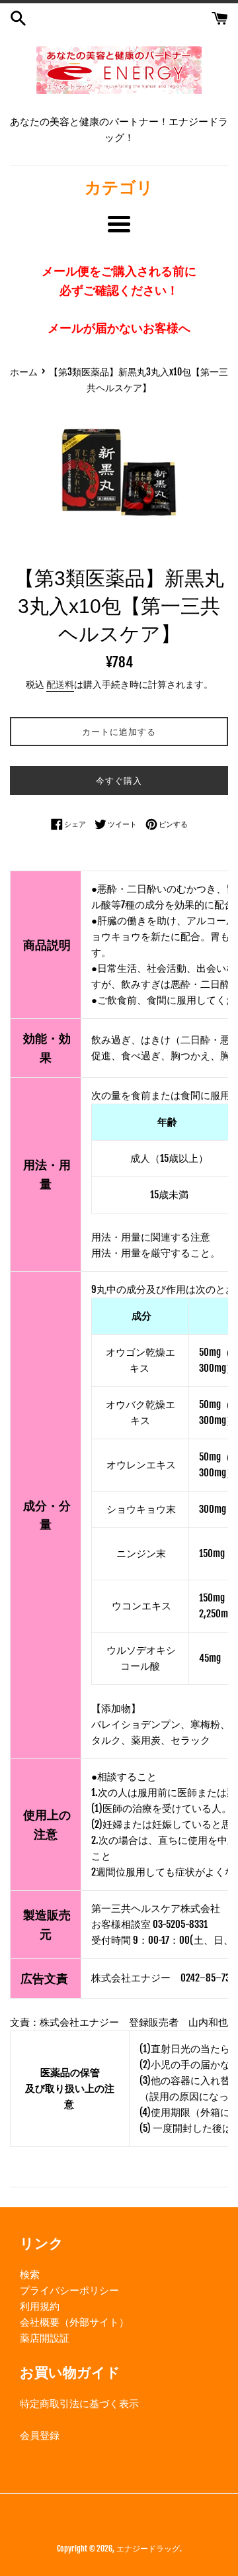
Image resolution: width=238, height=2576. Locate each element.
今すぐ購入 (119, 781)
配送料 (60, 684)
